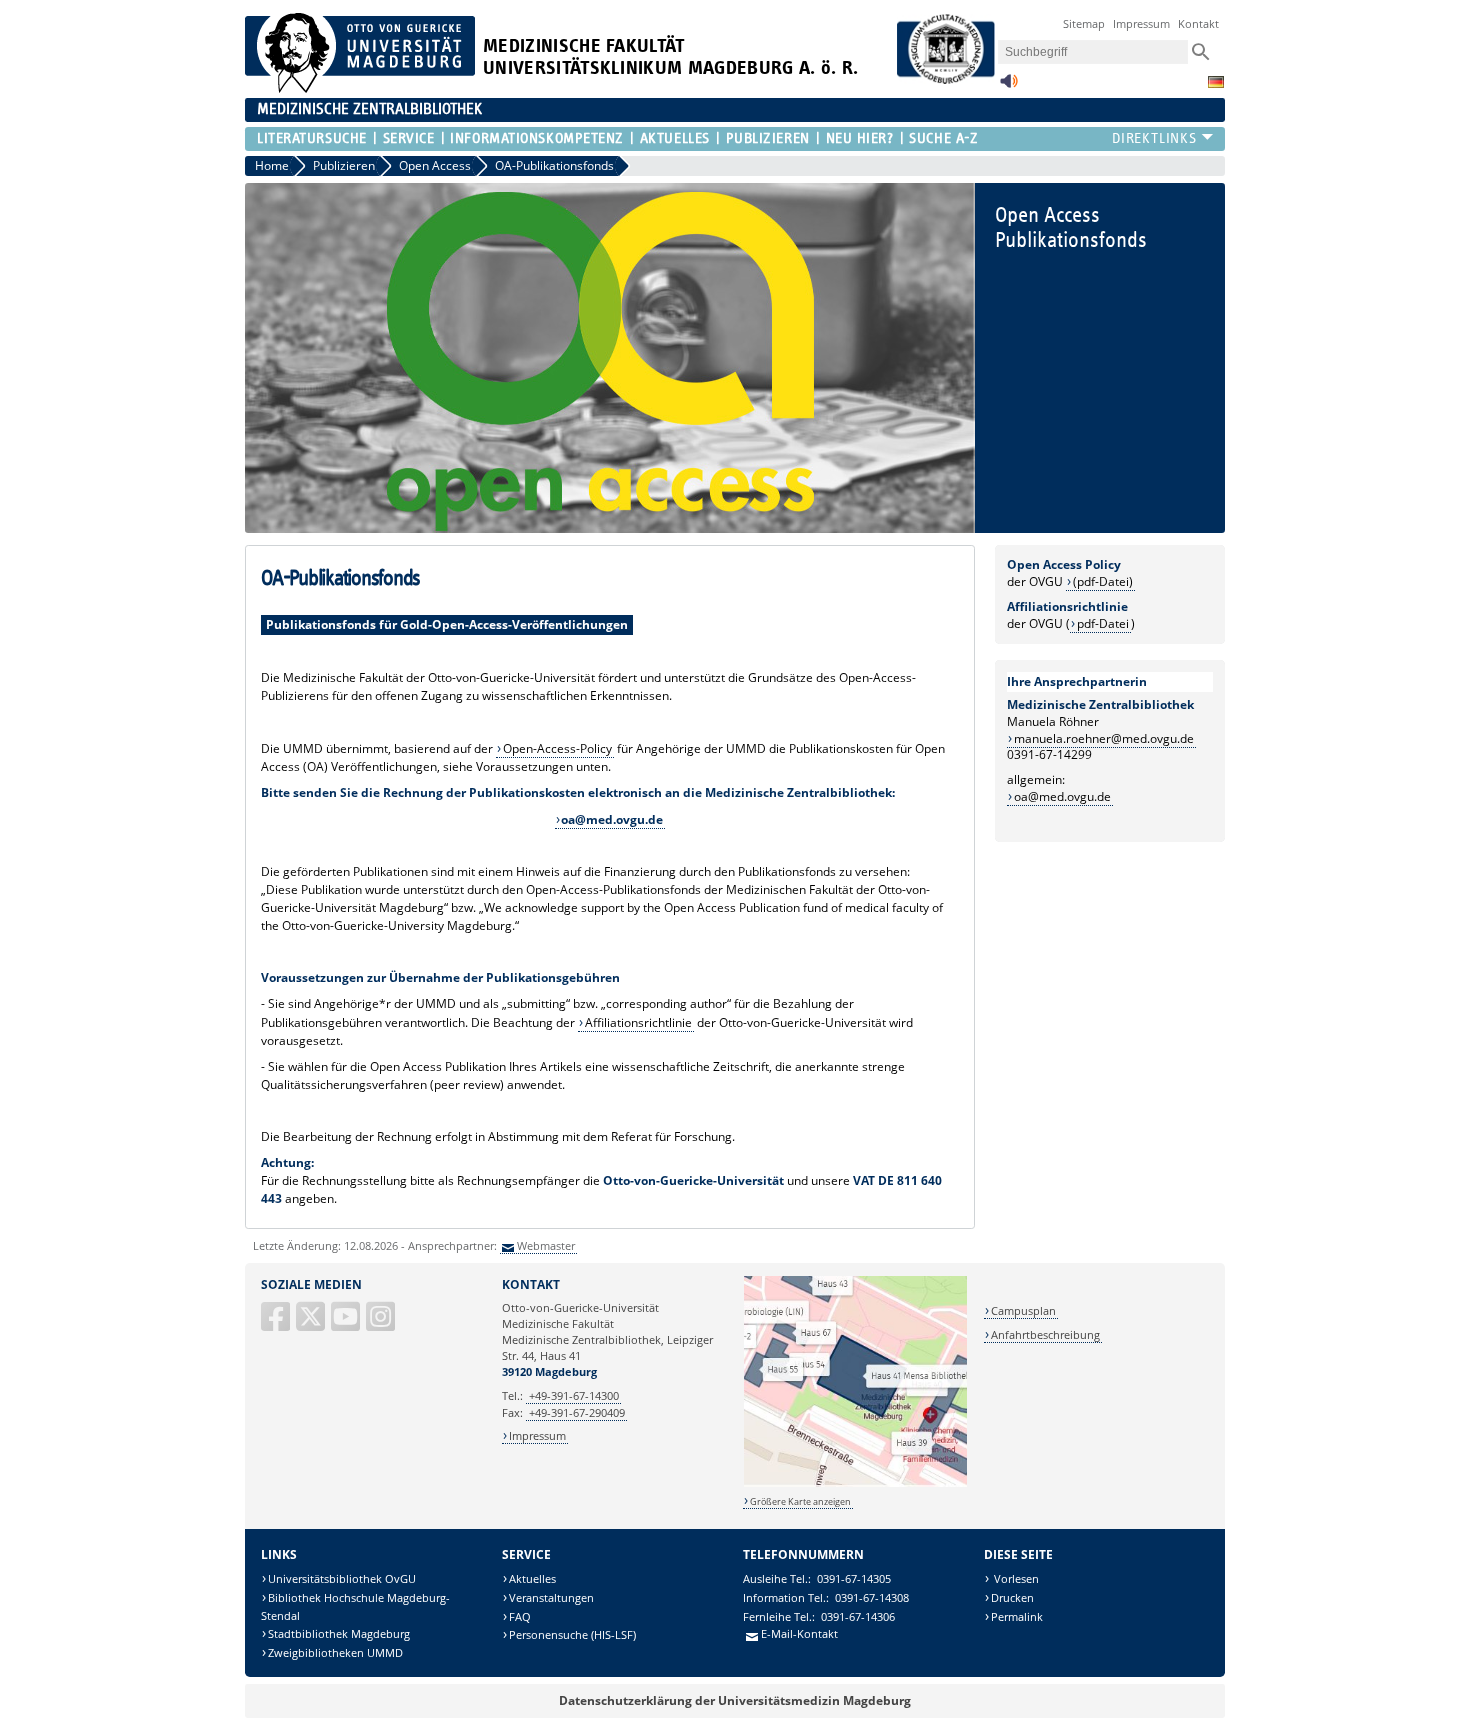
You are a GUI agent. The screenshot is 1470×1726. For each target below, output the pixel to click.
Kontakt (1198, 23)
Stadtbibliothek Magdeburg (339, 1633)
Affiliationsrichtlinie (638, 1022)
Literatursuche (312, 138)
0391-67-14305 (854, 1578)
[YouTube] (347, 1324)
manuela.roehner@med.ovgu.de (1104, 738)
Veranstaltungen (551, 1597)
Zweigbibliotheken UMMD (335, 1652)
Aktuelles (674, 138)
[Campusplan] (855, 1483)
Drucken (1012, 1597)
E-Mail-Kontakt (799, 1633)
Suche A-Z (943, 138)
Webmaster (546, 1245)
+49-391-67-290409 (577, 1412)
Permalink (1017, 1616)
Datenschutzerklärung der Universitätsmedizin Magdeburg (735, 1700)
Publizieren (768, 138)
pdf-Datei (1103, 623)
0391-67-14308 (872, 1597)
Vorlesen (1015, 1578)
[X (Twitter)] (312, 1324)
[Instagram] (382, 1324)
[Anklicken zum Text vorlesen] (1009, 86)
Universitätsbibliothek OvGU (342, 1578)
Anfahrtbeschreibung (1045, 1334)
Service (408, 138)
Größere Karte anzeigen (800, 1501)
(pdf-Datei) (1103, 581)
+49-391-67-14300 (574, 1395)
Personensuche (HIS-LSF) (572, 1634)
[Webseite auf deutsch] (1216, 82)
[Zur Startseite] (360, 88)
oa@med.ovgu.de (1062, 796)
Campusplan (1023, 1310)
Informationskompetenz (537, 138)
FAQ (520, 1616)
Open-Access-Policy (557, 748)
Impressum (1141, 23)
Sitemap (1084, 23)
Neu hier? (859, 138)
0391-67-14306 (858, 1616)
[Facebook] (277, 1324)
